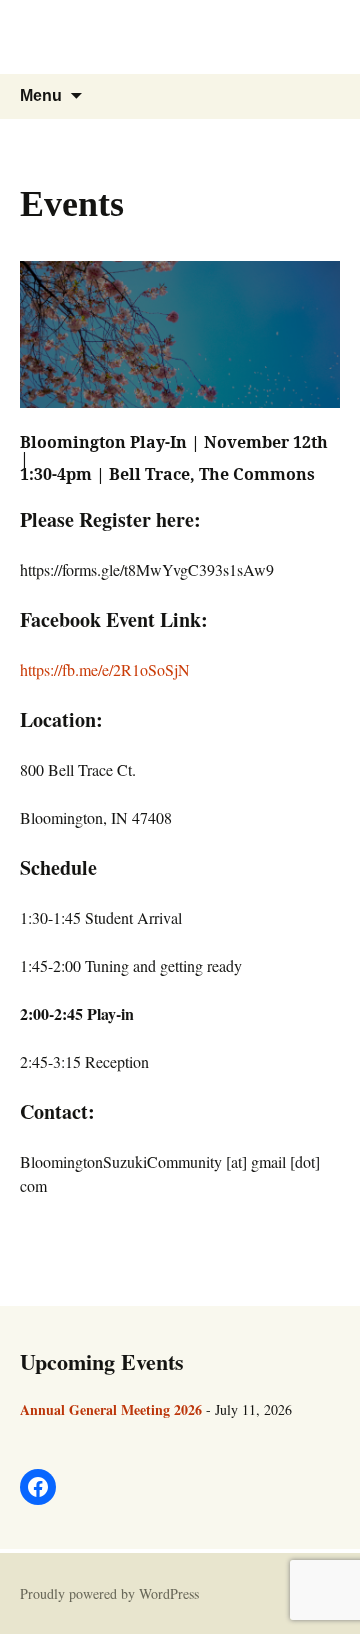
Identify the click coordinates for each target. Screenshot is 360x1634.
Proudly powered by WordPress (109, 1593)
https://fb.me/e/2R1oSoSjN (105, 669)
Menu (41, 95)
